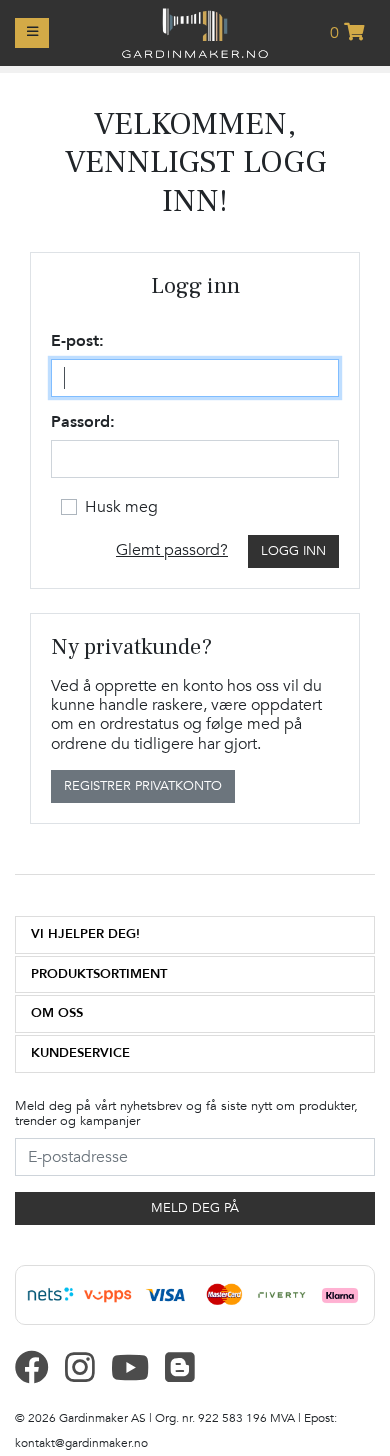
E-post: (77, 341)
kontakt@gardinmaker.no (81, 1443)
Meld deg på (195, 1208)
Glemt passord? (172, 550)
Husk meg (121, 507)
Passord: (83, 422)
